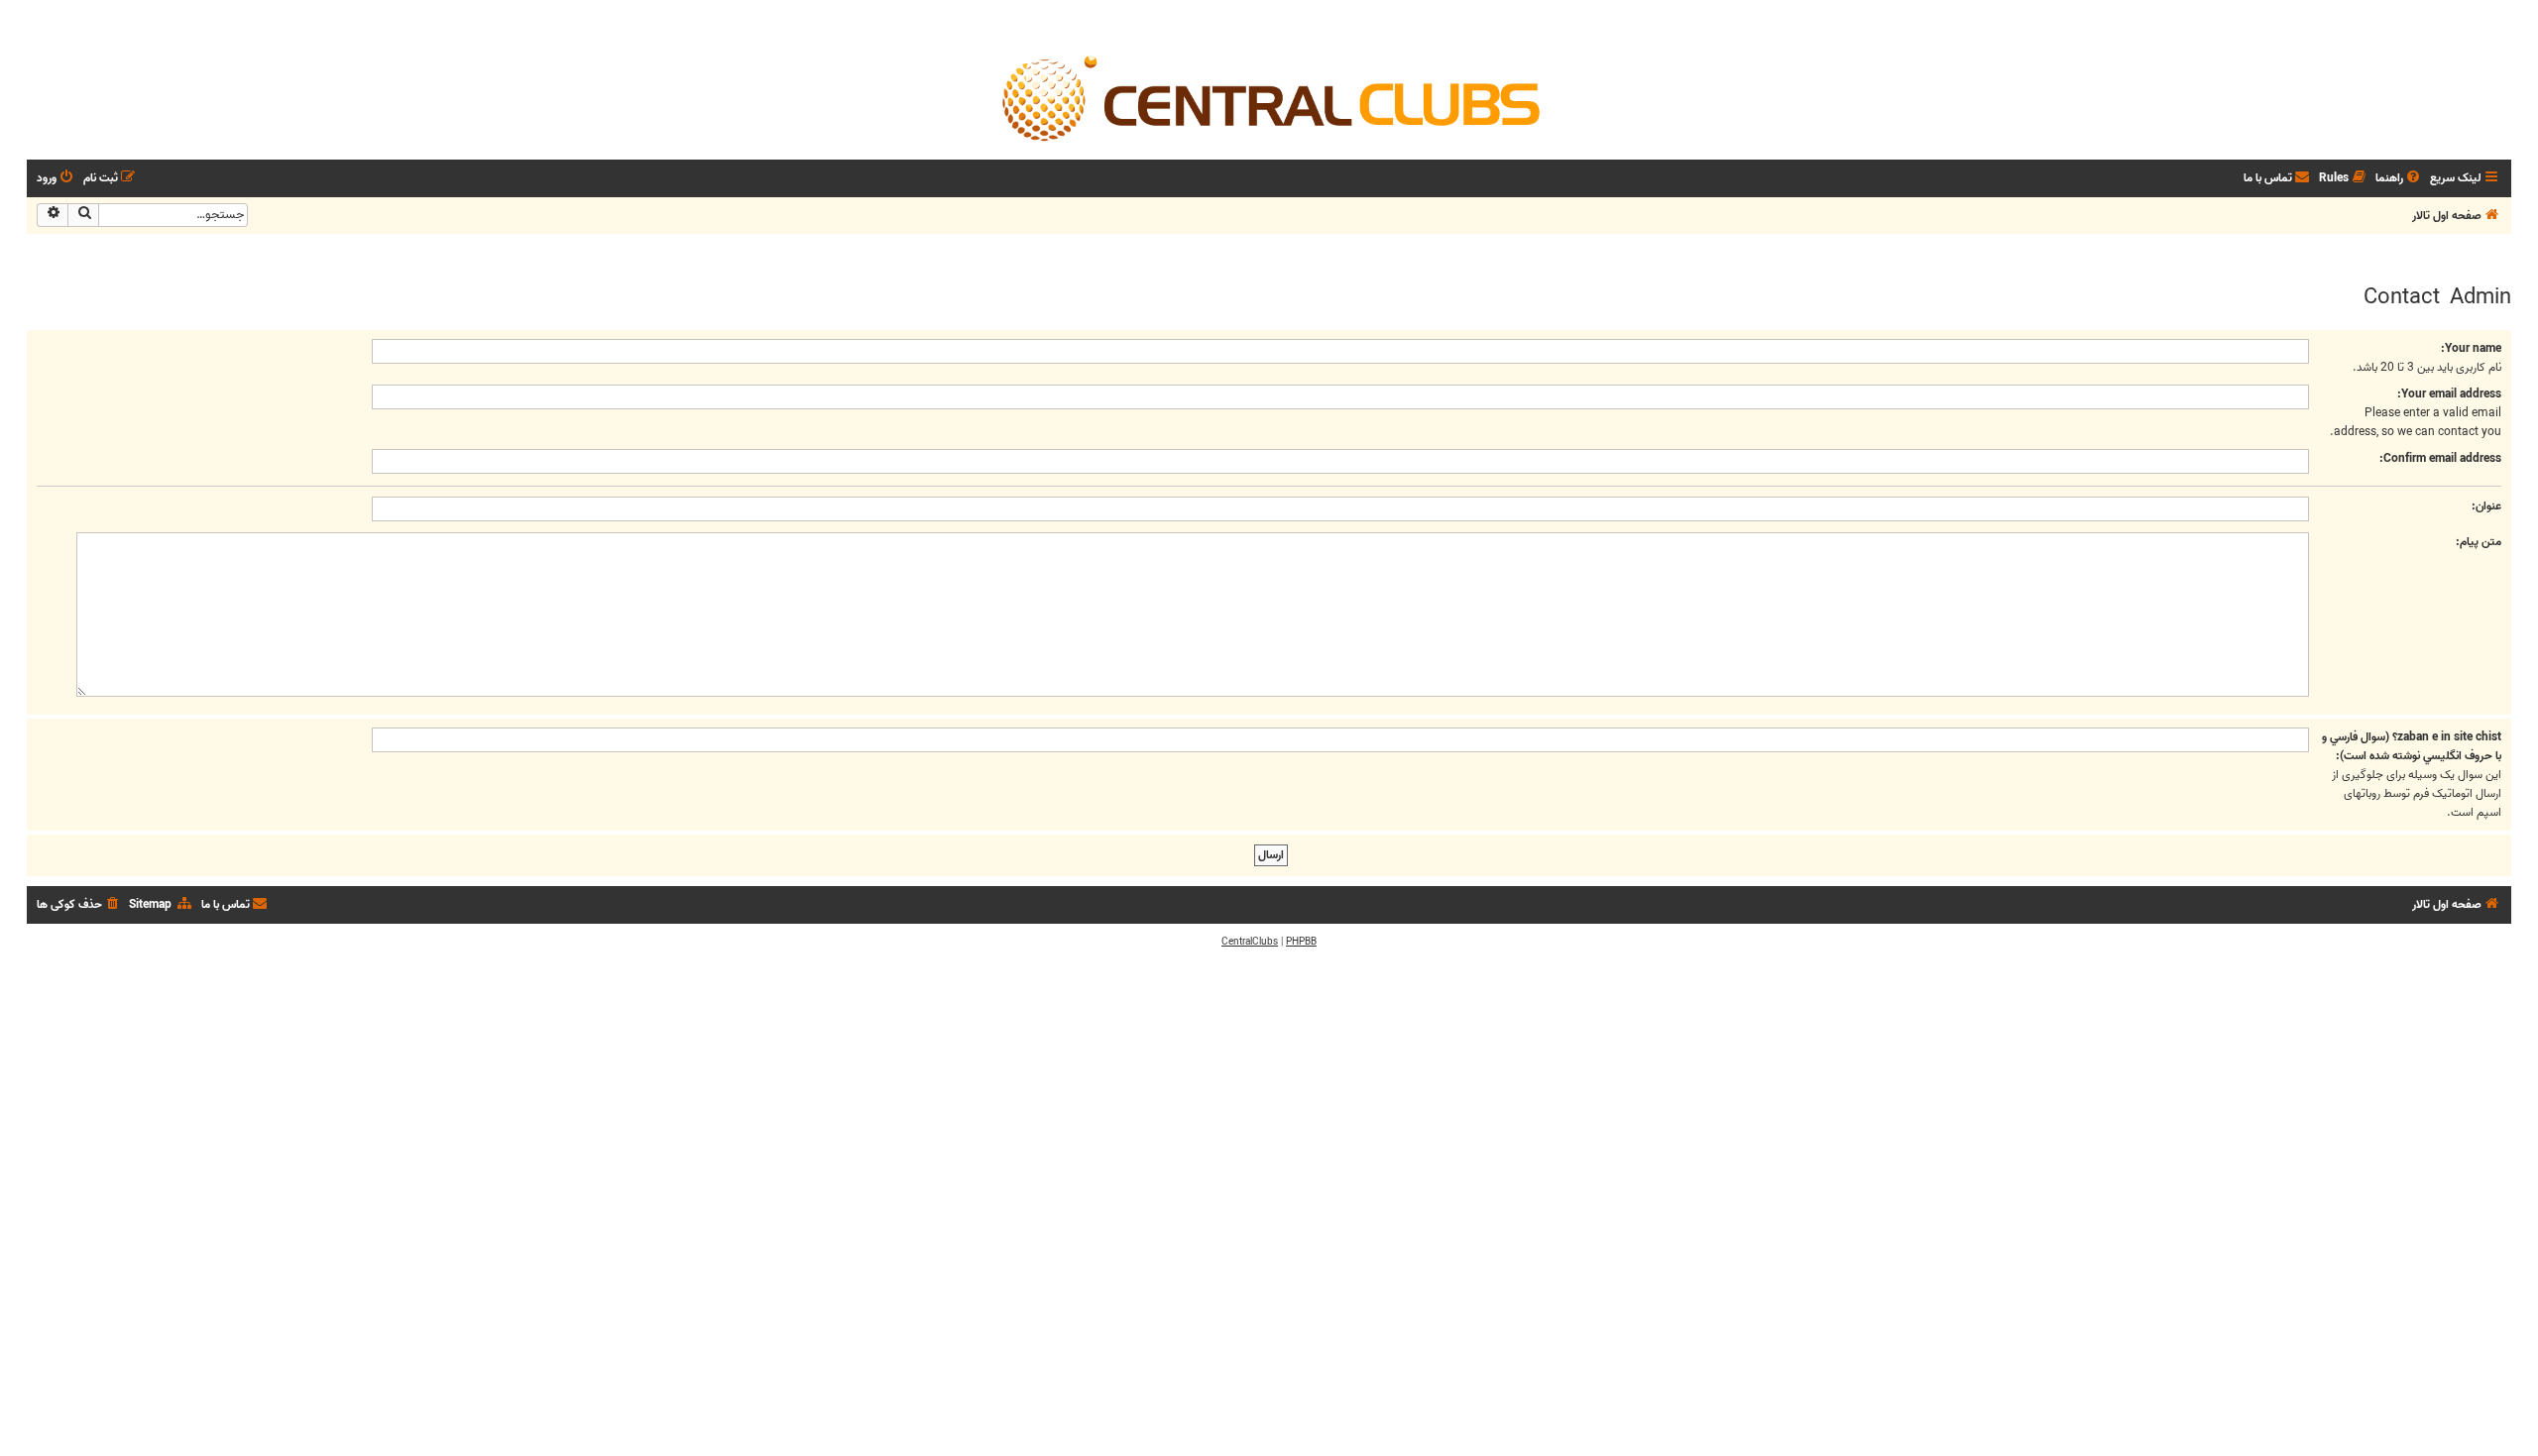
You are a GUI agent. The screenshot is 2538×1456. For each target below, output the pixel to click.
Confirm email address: (2440, 458)
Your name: (2471, 348)
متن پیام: (2479, 542)
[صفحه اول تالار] (1269, 97)
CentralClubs (1250, 942)
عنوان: (2486, 506)
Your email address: (2449, 394)
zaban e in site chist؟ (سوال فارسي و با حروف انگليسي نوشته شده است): (2412, 746)
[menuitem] (2399, 179)
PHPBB (1301, 942)
